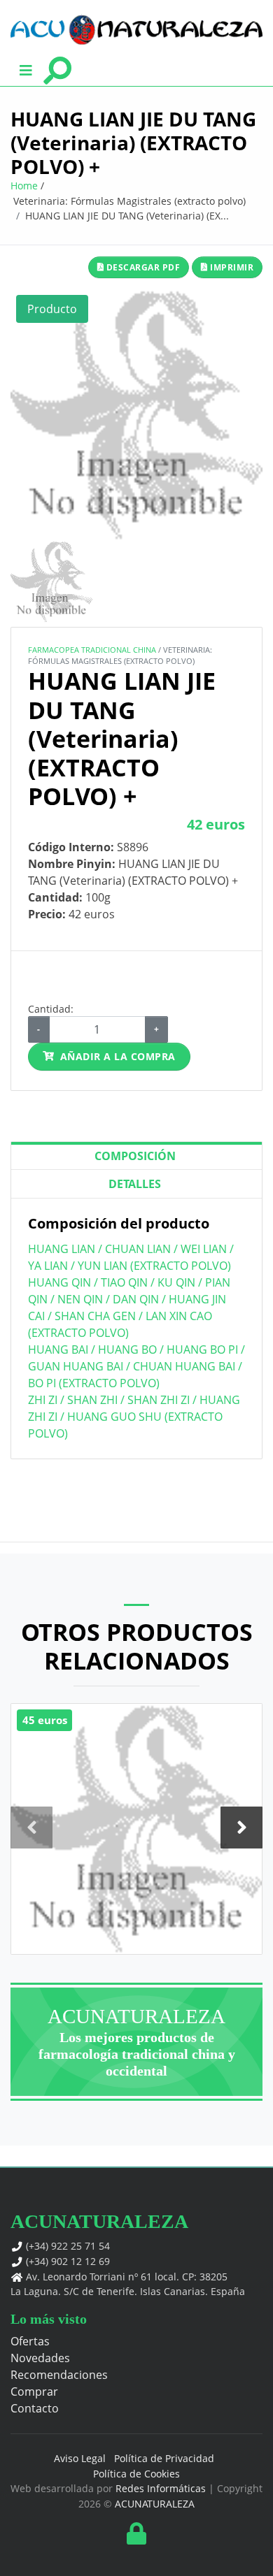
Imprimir (231, 267)
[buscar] (57, 69)
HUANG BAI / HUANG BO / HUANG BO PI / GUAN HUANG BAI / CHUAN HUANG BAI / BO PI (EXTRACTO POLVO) (136, 1366)
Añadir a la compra (118, 1056)
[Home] (136, 30)
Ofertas (30, 2341)
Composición (135, 1156)
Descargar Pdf (142, 267)
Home (24, 186)
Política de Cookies (136, 2474)
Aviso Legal (80, 2458)
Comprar (34, 2392)
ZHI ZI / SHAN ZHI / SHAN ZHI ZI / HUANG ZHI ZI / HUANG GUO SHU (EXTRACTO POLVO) (134, 1417)
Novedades (40, 2358)
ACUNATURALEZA (155, 2504)
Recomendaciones (59, 2375)
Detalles (135, 1184)
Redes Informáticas (161, 2488)
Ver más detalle (136, 1873)
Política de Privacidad (164, 2458)
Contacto (35, 2408)
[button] (26, 69)
